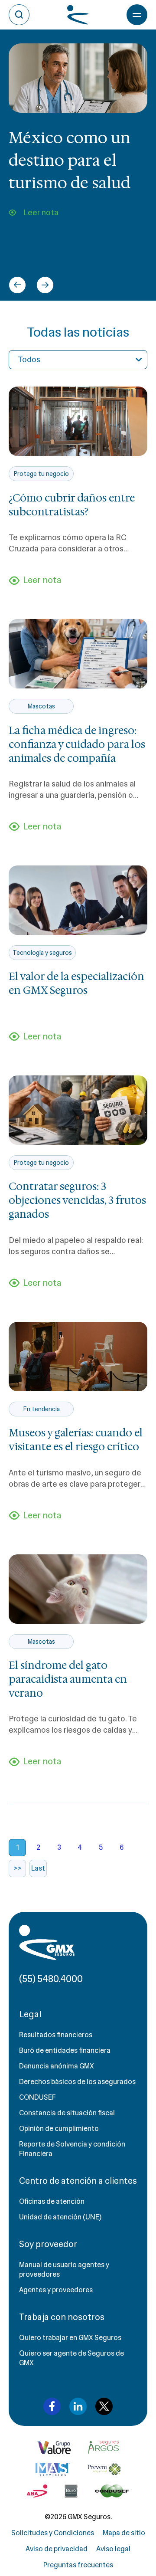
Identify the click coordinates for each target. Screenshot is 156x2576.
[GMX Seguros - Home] (47, 1942)
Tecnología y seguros (42, 953)
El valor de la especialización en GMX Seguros (76, 983)
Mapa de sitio (124, 2533)
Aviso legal (113, 2549)
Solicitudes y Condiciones (53, 2533)
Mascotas (41, 706)
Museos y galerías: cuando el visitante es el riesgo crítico (76, 1440)
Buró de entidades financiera (65, 2050)
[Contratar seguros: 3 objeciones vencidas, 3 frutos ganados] (78, 1110)
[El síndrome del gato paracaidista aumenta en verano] (78, 1589)
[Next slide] (45, 285)
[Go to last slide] (17, 285)
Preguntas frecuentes (78, 2565)
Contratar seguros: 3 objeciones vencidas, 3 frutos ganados (77, 1200)
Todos (29, 360)
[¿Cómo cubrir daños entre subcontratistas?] (78, 421)
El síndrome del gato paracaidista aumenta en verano (68, 1679)
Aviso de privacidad (57, 2549)
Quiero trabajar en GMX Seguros (70, 2338)
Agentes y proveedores (56, 2290)
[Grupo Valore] (104, 2448)
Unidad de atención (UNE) (60, 2217)
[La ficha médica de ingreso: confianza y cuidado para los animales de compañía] (78, 654)
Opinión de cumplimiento (59, 2129)
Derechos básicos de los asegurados (77, 2082)
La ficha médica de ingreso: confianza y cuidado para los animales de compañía (77, 744)
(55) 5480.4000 (51, 1979)
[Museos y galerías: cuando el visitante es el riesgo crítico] (78, 1357)
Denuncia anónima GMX (57, 2066)
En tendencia (41, 1409)
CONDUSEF (37, 2097)
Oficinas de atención (52, 2201)
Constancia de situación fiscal (67, 2113)
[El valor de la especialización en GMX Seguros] (78, 900)
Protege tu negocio (41, 474)
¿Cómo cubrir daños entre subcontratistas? (72, 505)
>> (17, 1868)
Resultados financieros (56, 2035)
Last (38, 1868)
